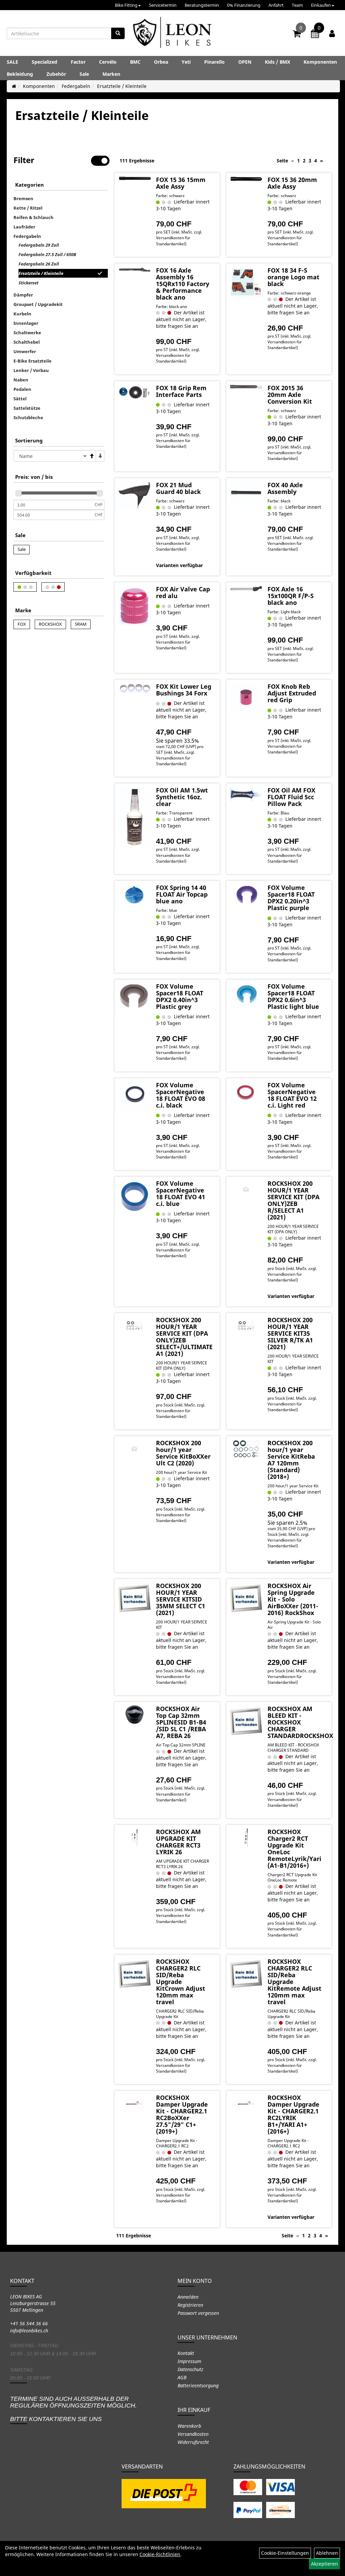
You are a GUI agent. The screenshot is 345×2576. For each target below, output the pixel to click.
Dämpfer (23, 295)
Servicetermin (163, 5)
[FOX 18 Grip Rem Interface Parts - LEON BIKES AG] (134, 393)
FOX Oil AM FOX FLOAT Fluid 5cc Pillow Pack (291, 797)
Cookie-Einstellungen (285, 2553)
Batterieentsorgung (198, 2385)
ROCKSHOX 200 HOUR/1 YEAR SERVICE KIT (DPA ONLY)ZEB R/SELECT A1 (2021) (293, 1200)
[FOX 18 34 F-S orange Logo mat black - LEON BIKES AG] (246, 282)
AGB (182, 2377)
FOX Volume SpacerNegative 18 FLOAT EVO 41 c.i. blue (181, 1193)
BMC (135, 62)
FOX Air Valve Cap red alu (183, 592)
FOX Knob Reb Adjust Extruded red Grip (292, 693)
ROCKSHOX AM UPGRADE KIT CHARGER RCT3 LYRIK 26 (178, 1842)
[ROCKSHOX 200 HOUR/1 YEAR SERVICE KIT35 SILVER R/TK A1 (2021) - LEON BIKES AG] (246, 1326)
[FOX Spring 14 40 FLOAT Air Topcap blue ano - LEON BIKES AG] (134, 895)
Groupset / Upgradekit (38, 304)
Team (297, 5)
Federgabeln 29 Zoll (39, 245)
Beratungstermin (202, 5)
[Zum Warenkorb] (297, 35)
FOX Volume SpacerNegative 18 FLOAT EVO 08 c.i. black (181, 1095)
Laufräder (24, 227)
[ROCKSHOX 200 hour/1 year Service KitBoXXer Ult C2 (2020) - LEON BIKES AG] (134, 1449)
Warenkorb (189, 2426)
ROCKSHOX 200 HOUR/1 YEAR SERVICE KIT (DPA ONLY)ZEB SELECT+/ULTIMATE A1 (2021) (184, 1337)
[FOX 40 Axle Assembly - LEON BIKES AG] (246, 492)
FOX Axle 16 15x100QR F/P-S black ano (291, 596)
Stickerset (28, 283)
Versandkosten (193, 2434)
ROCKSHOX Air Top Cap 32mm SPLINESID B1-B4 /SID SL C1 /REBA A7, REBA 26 (181, 1722)
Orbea (161, 62)
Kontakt (186, 2353)
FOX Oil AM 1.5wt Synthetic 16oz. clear (182, 797)
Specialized (44, 62)
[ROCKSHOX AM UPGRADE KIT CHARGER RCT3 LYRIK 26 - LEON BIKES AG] (134, 1838)
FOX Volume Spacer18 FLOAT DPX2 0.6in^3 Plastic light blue (293, 996)
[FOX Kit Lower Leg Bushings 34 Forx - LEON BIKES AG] (134, 689)
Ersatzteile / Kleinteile (122, 86)
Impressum (189, 2361)
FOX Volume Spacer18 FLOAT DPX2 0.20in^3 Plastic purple (291, 898)
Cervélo (108, 62)
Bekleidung (20, 74)
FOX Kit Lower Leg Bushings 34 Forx (184, 690)
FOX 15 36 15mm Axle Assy (181, 183)
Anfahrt (276, 5)
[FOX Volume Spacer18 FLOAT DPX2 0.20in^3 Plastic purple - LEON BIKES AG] (246, 895)
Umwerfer (25, 351)
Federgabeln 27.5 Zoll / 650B (47, 254)
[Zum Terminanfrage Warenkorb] (315, 35)
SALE (12, 62)
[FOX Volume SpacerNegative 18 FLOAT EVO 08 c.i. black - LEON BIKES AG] (134, 1096)
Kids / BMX (277, 62)
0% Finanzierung (244, 5)
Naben (21, 380)
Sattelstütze (27, 408)
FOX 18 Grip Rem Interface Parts (181, 391)
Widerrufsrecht (193, 2442)
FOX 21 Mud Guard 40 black (178, 488)
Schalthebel (27, 342)
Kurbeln (22, 314)
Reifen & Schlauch (34, 217)
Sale (84, 74)
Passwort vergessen (198, 2313)
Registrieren (190, 2305)
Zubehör (56, 74)
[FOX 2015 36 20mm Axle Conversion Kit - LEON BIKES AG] (246, 387)
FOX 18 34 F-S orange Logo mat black (293, 277)
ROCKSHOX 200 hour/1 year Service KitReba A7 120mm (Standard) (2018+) (291, 1460)
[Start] (14, 86)
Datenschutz (190, 2369)
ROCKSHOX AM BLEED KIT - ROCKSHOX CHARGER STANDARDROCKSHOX (300, 1722)
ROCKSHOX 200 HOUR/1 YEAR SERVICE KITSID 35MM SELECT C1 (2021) (181, 1599)
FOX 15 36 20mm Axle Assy (292, 183)
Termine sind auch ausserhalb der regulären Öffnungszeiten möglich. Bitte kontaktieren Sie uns (73, 2409)
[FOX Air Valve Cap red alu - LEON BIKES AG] (134, 606)
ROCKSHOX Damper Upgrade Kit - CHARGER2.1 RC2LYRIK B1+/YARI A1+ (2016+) (293, 2114)
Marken (111, 74)
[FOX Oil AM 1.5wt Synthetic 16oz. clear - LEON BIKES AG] (134, 817)
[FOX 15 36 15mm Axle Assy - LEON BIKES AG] (134, 178)
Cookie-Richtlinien (160, 2554)
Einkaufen (321, 5)
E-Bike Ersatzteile (33, 361)
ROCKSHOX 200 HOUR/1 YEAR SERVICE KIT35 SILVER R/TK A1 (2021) (290, 1333)
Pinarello (214, 62)
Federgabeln (76, 86)
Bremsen (23, 198)
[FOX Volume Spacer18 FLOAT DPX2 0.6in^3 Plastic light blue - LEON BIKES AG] (246, 995)
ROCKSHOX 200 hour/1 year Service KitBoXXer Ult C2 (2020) (183, 1453)
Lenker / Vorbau (31, 370)
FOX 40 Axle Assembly (285, 488)
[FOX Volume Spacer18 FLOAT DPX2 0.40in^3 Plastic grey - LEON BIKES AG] (134, 996)
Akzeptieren (324, 2564)
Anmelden (188, 2297)
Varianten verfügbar (179, 565)
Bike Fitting (126, 5)
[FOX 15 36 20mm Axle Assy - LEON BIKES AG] (246, 179)
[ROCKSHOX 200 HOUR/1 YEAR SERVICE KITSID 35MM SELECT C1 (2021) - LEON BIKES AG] (134, 1599)
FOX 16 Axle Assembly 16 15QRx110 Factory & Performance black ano (183, 284)
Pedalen (22, 389)
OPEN (245, 62)
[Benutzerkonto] (332, 33)
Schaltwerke (27, 333)
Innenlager (26, 323)
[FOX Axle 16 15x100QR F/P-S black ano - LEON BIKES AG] (246, 589)
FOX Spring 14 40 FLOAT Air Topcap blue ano (182, 894)
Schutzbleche (28, 417)
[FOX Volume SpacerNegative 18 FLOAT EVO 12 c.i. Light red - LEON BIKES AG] (246, 1093)
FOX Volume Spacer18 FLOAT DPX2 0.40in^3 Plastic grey (180, 996)
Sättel (20, 399)
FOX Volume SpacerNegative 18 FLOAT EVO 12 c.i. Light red (292, 1095)
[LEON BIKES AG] (172, 34)
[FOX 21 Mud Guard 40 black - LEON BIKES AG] (134, 495)
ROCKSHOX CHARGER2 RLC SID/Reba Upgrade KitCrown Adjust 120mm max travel (181, 1982)
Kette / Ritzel (28, 208)
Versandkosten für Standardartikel (173, 241)
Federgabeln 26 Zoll (39, 264)
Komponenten (320, 62)
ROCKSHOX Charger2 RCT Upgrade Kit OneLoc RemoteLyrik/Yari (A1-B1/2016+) (294, 1849)
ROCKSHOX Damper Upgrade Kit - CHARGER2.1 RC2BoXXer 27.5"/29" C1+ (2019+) (182, 2114)
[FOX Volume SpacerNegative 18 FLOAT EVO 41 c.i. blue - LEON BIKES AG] (134, 1197)
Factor (78, 62)
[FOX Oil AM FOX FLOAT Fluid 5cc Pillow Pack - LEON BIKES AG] (246, 794)
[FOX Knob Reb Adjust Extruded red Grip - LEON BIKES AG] (246, 697)
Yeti (186, 62)
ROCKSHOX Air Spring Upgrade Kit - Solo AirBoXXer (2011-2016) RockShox (293, 1599)
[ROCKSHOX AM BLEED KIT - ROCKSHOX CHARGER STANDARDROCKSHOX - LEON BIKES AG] (246, 1722)
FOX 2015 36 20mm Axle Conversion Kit (290, 395)
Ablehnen (327, 2553)
